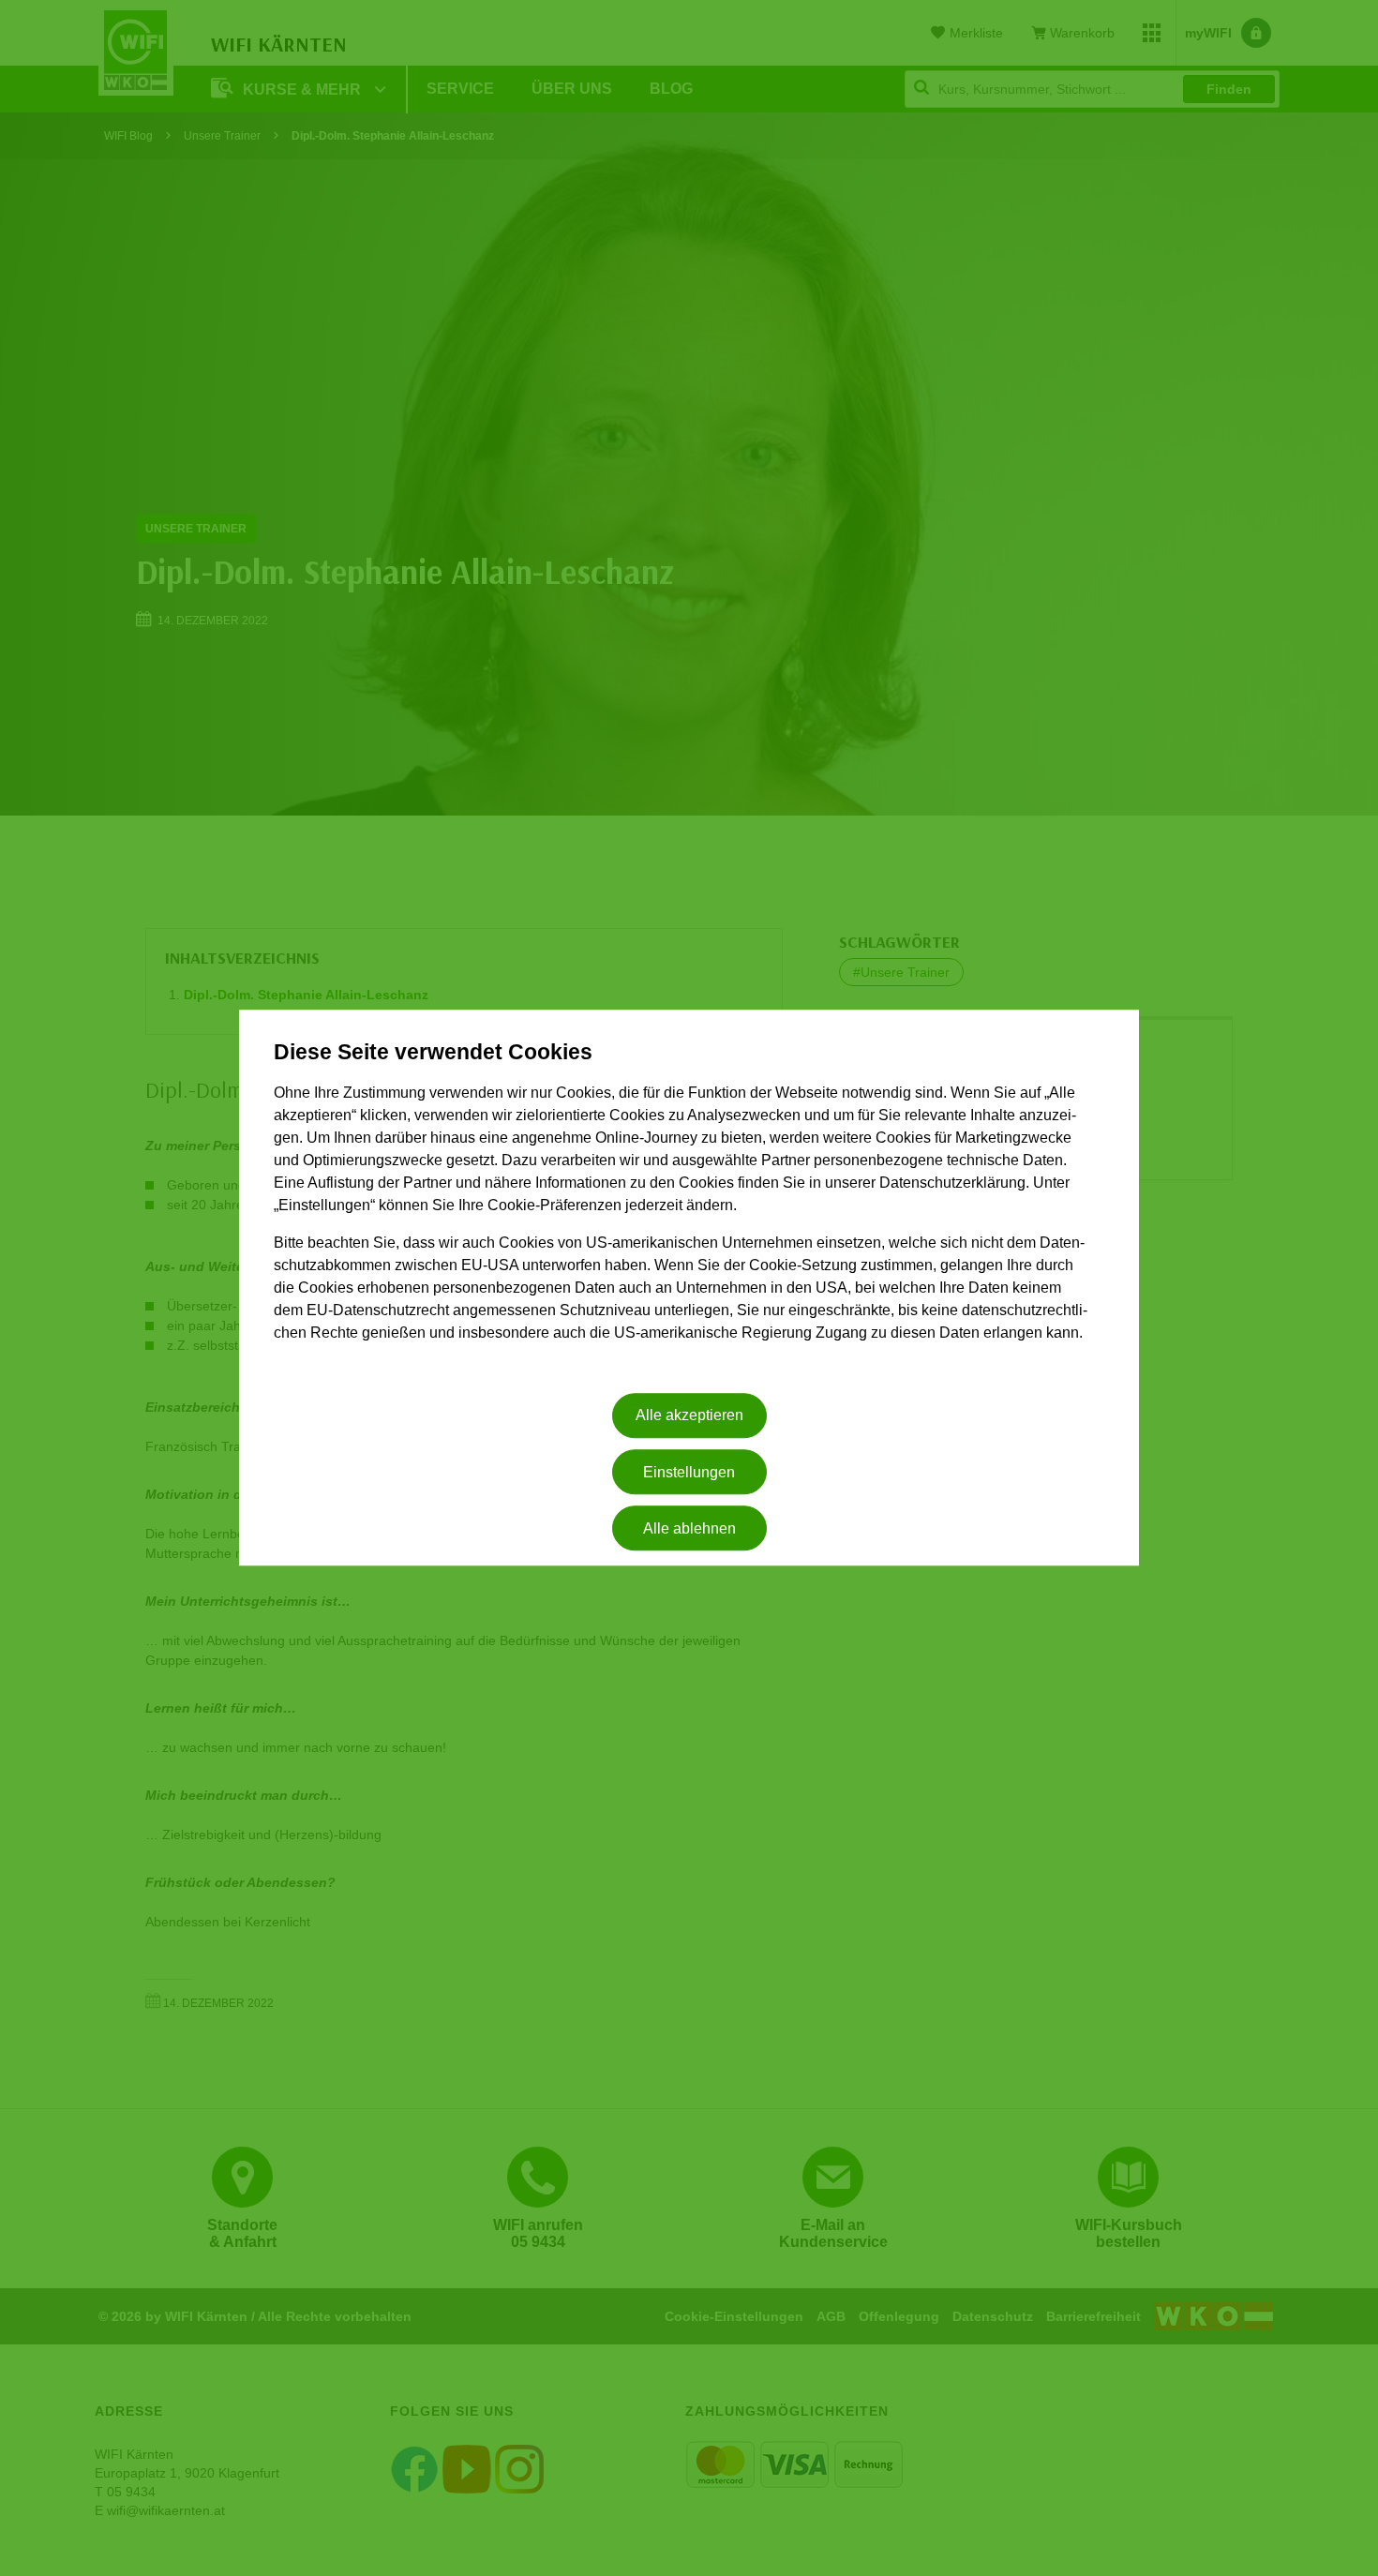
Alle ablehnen (689, 1528)
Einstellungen (689, 1472)
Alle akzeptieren (689, 1416)
